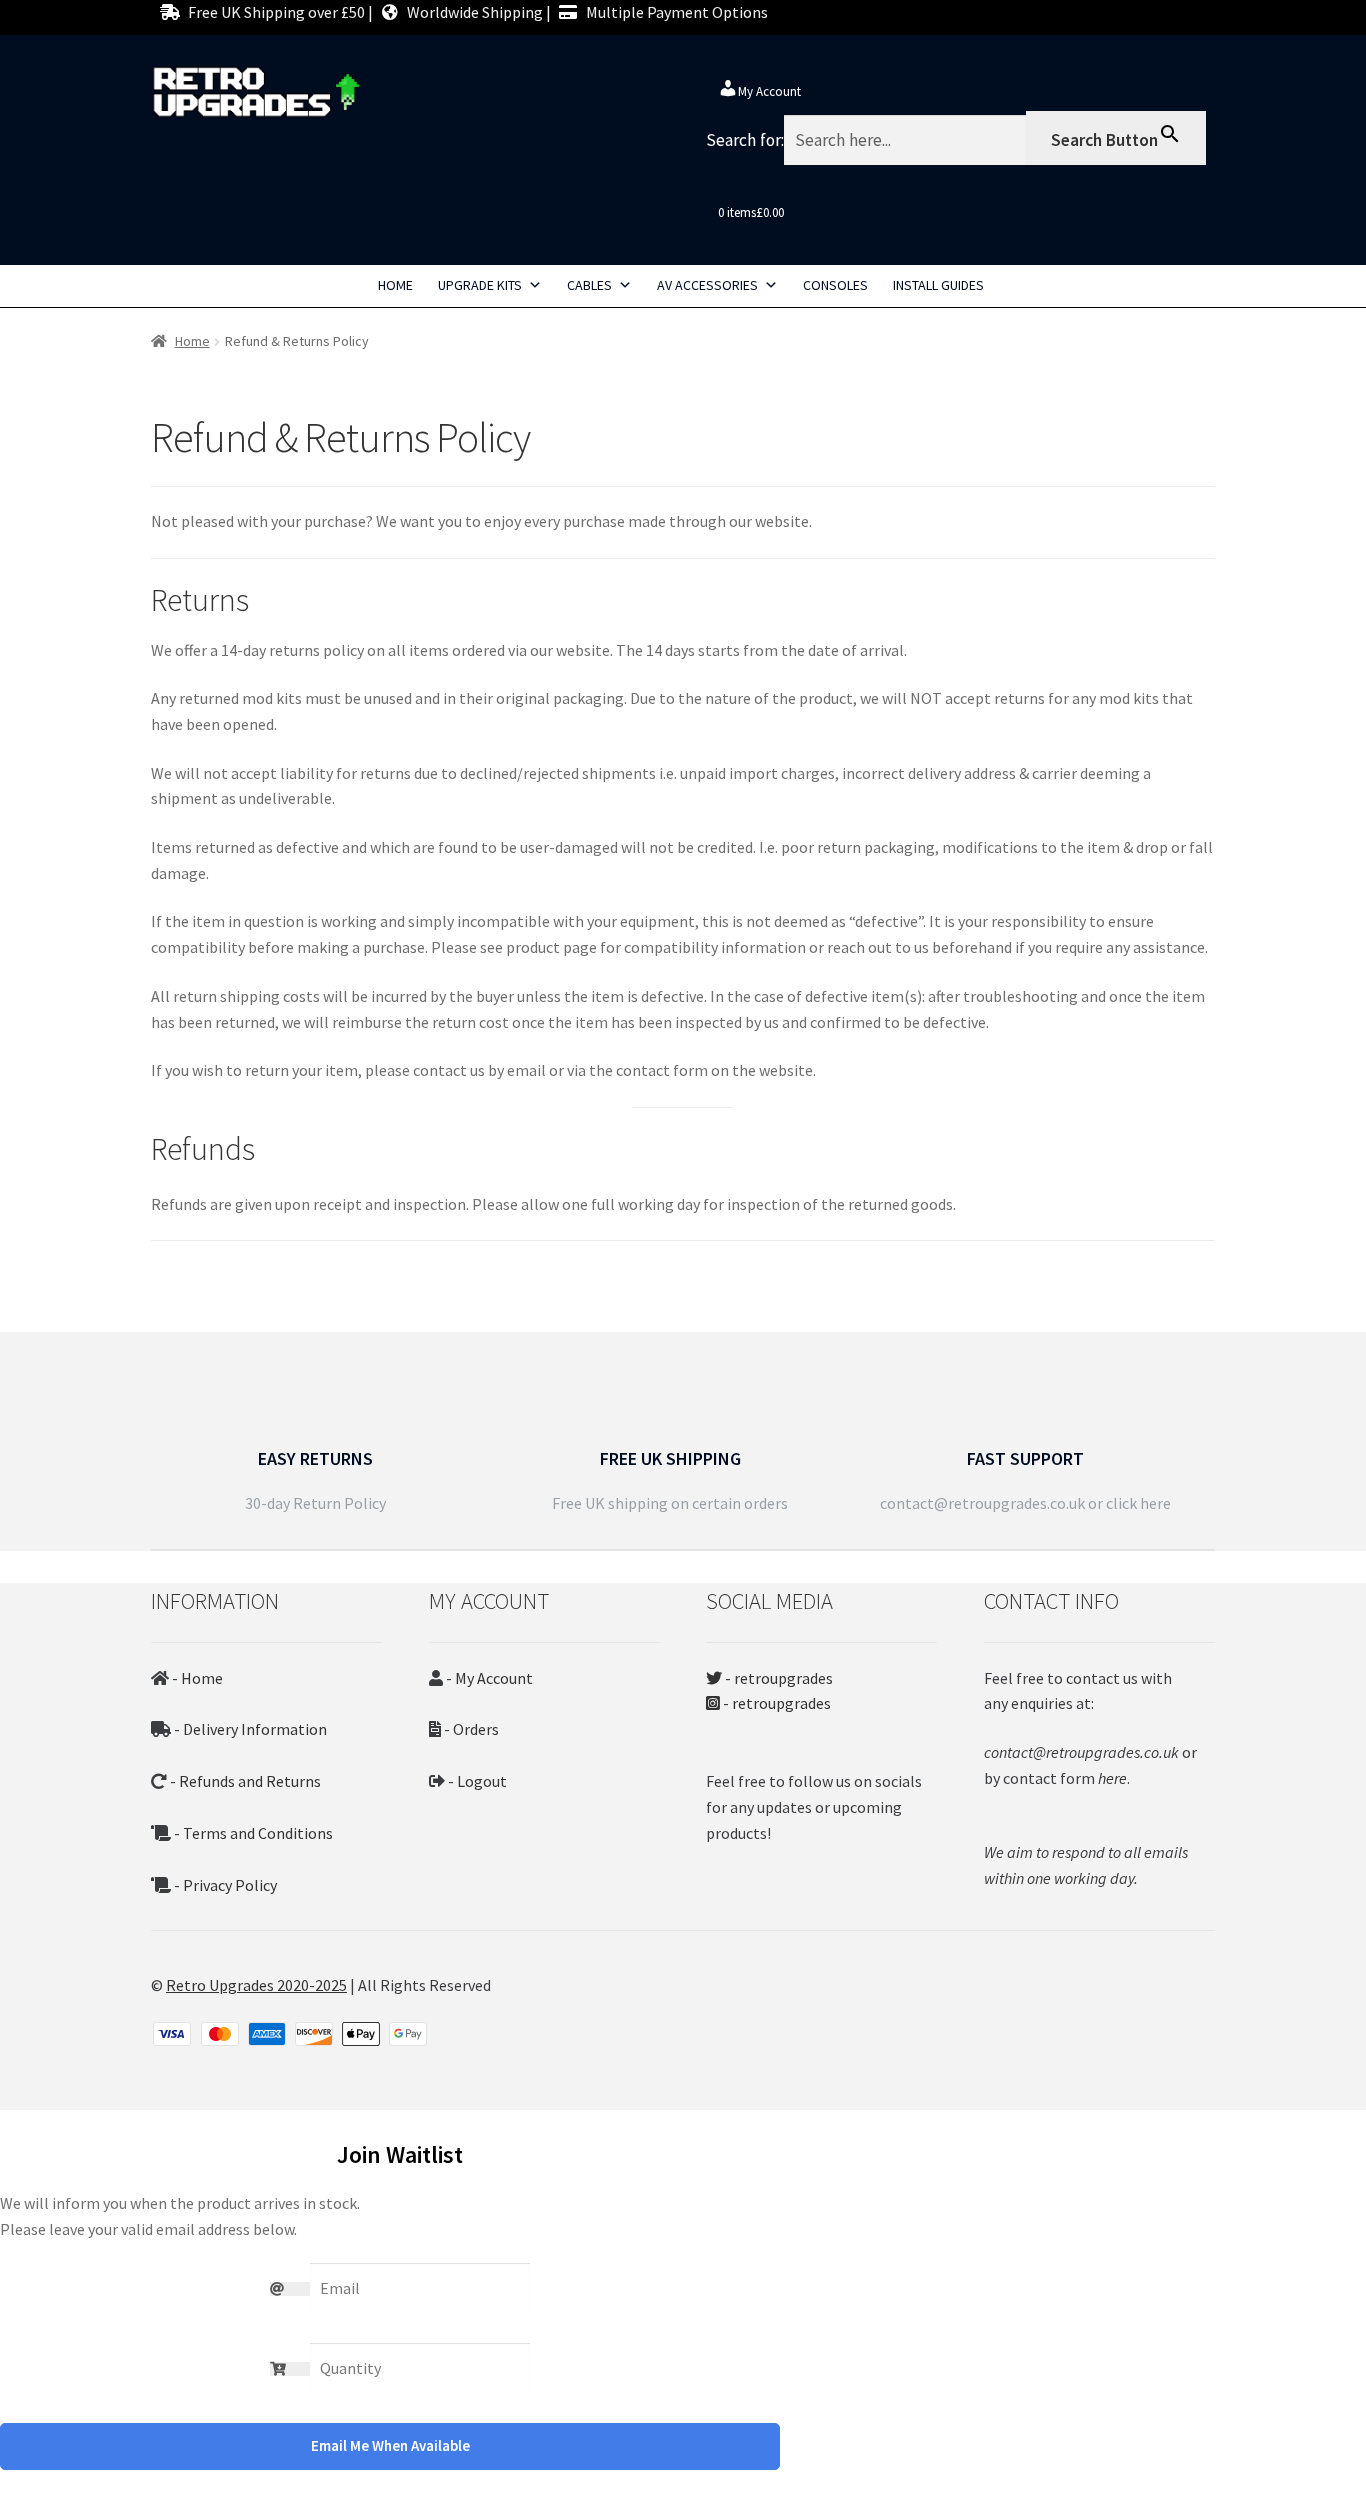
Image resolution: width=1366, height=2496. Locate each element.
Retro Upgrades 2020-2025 (256, 1985)
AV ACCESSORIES (707, 285)
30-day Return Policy (315, 1503)
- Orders (470, 1729)
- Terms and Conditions (252, 1833)
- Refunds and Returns (244, 1781)
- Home (196, 1678)
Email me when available (390, 2445)
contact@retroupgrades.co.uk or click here (1025, 1503)
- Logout (476, 1781)
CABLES (589, 285)
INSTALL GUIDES (938, 285)
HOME (395, 285)
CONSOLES (835, 285)
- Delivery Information (249, 1729)
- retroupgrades (777, 1678)
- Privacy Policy (224, 1885)
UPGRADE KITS (480, 285)
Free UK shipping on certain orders (670, 1503)
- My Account (488, 1678)
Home (192, 341)
